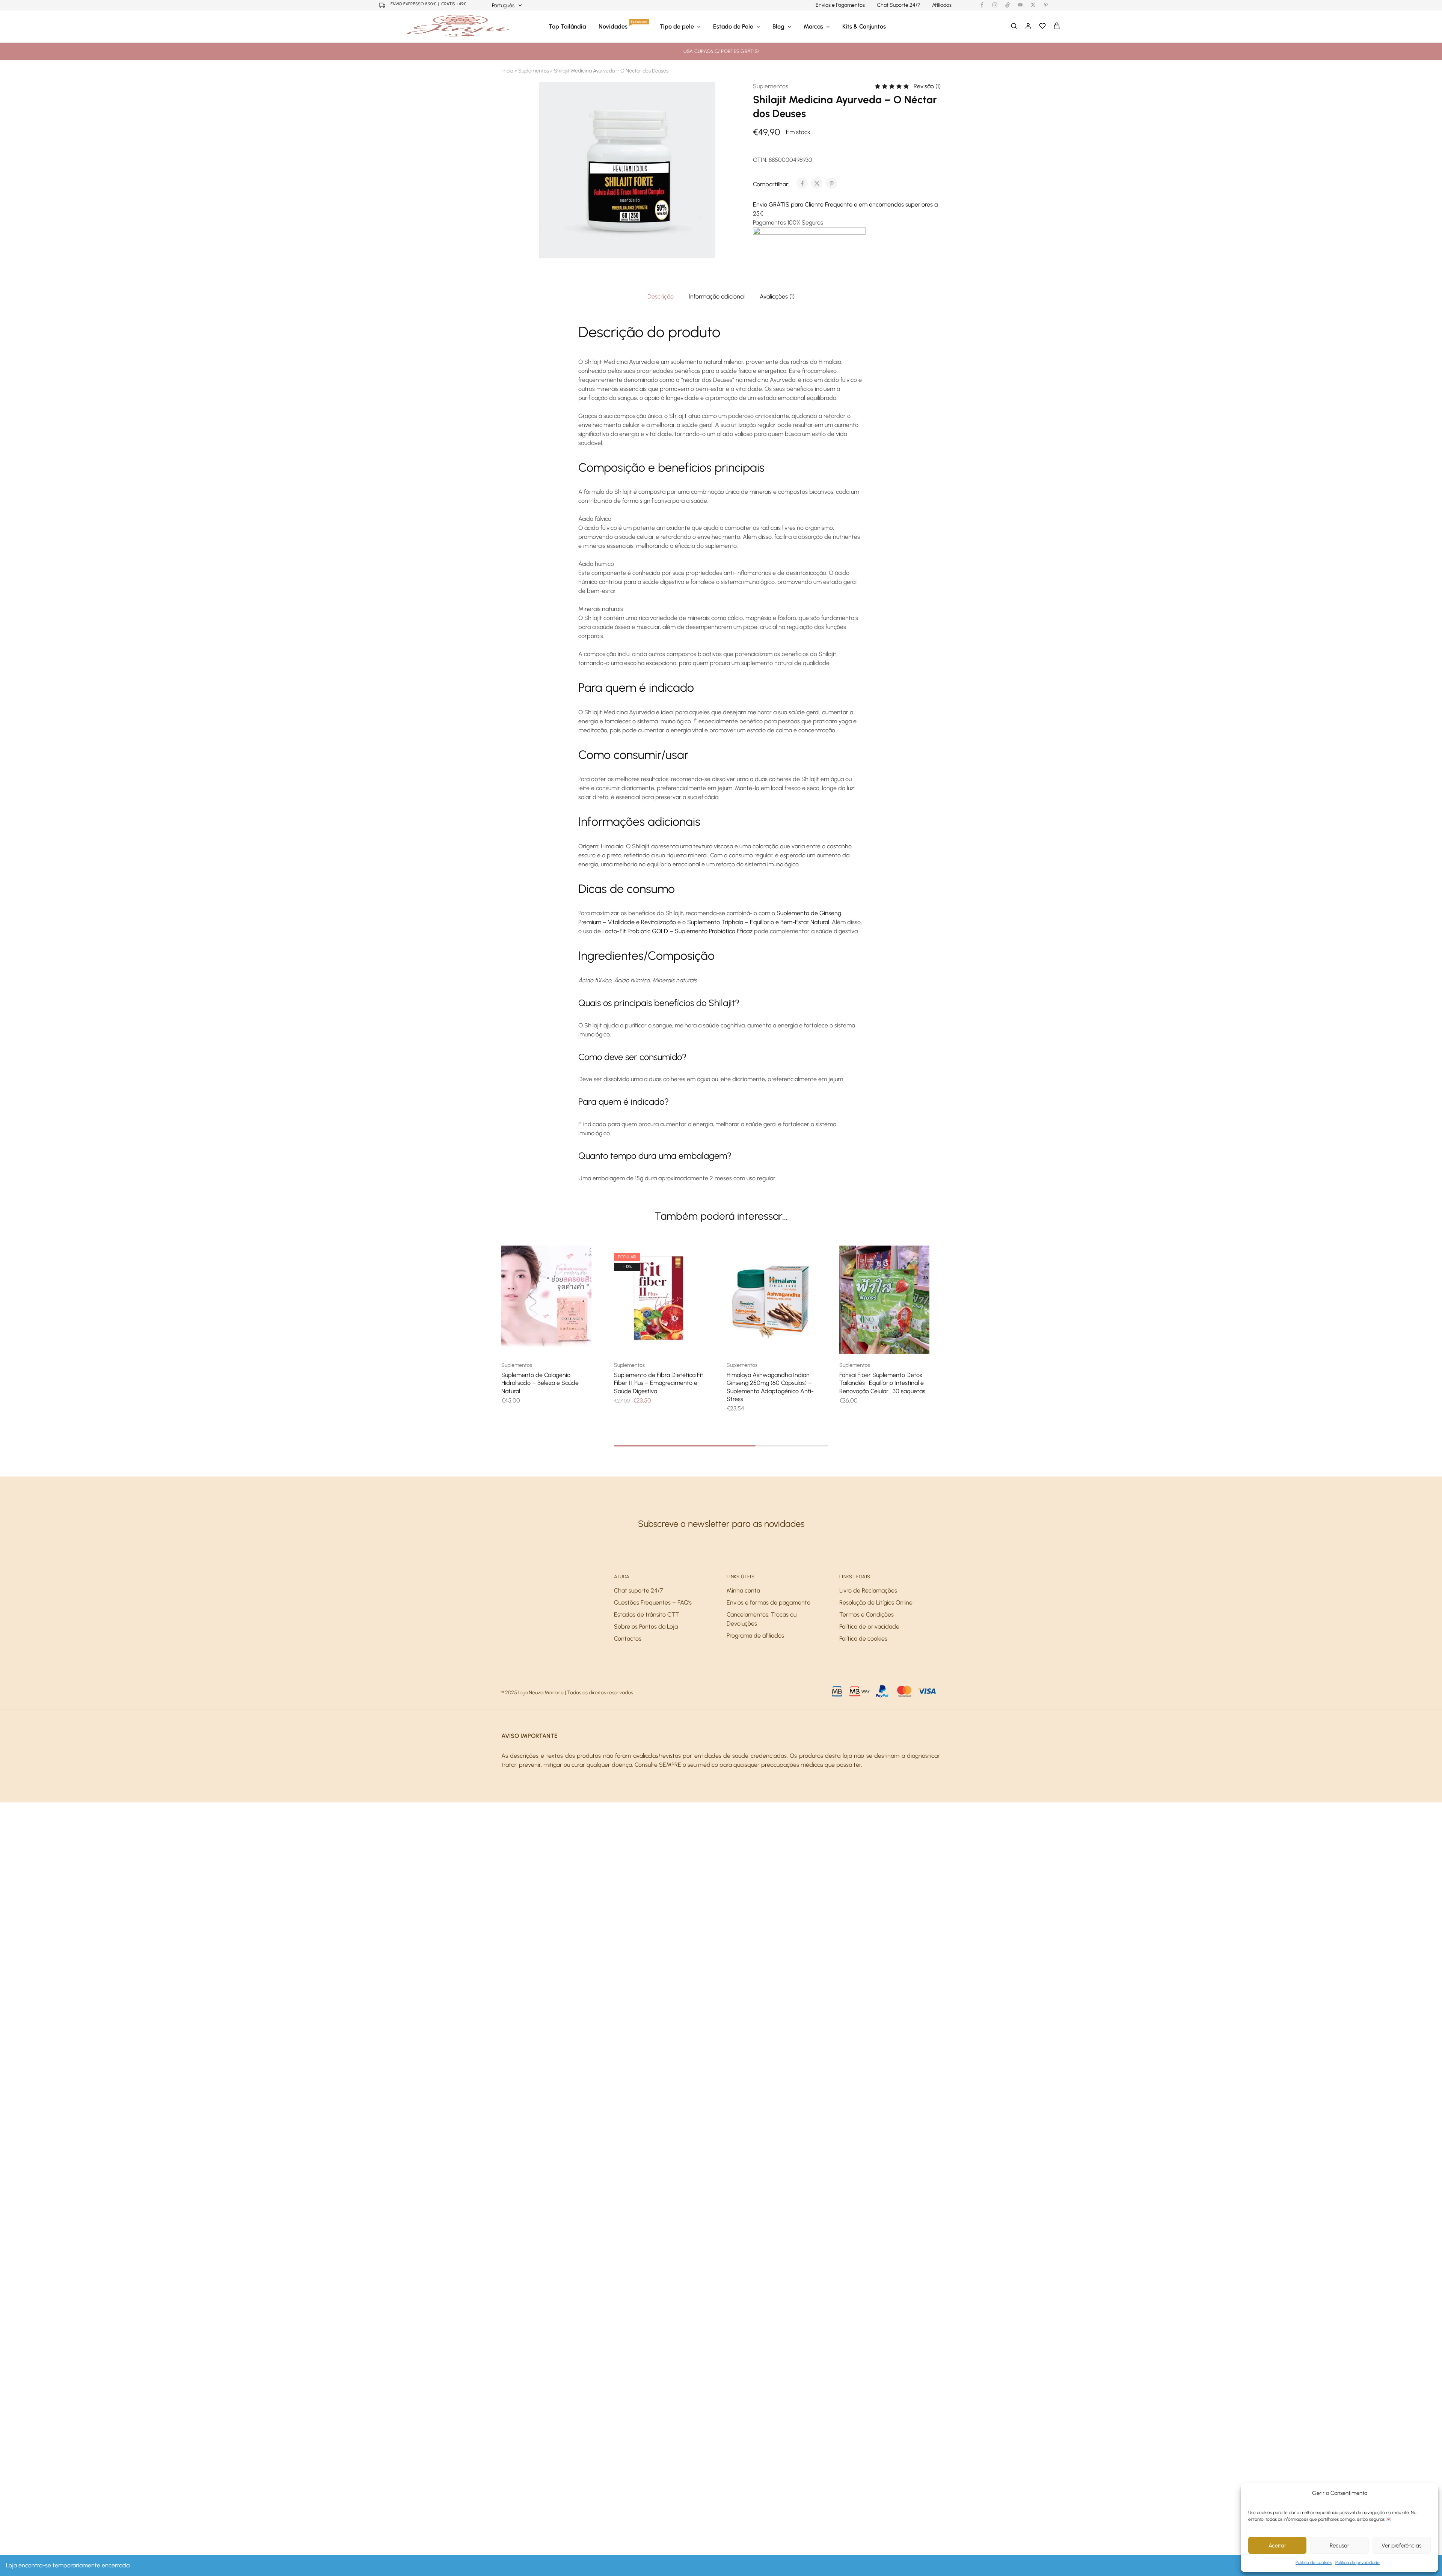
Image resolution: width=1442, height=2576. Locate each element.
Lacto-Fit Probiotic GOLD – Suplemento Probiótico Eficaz (677, 931)
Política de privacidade (1358, 2562)
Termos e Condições (867, 1615)
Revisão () (927, 86)
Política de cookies (1314, 2562)
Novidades (623, 26)
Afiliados (942, 5)
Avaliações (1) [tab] (777, 296)
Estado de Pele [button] (733, 26)
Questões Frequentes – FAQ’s (653, 1602)
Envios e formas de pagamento (769, 1602)
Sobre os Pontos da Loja (646, 1627)
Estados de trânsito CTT (646, 1615)
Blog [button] (778, 26)
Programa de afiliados (755, 1636)
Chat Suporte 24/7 (898, 5)
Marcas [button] (813, 26)
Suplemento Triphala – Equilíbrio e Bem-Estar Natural (758, 922)
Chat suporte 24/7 (639, 1590)
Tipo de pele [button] (677, 26)
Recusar (1339, 2546)
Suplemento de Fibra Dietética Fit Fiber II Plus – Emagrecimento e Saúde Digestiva (659, 1383)
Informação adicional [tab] (717, 296)
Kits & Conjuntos (864, 26)
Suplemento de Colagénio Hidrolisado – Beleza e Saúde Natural (540, 1383)
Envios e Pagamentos (840, 5)
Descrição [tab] (661, 296)
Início (507, 71)
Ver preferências (1401, 2546)
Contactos (628, 1639)
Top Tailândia (567, 26)
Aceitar (1277, 2546)
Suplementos (534, 71)
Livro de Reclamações (868, 1590)
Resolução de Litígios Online (876, 1602)
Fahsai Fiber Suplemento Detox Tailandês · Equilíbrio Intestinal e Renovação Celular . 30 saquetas (882, 1383)
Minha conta (743, 1590)
